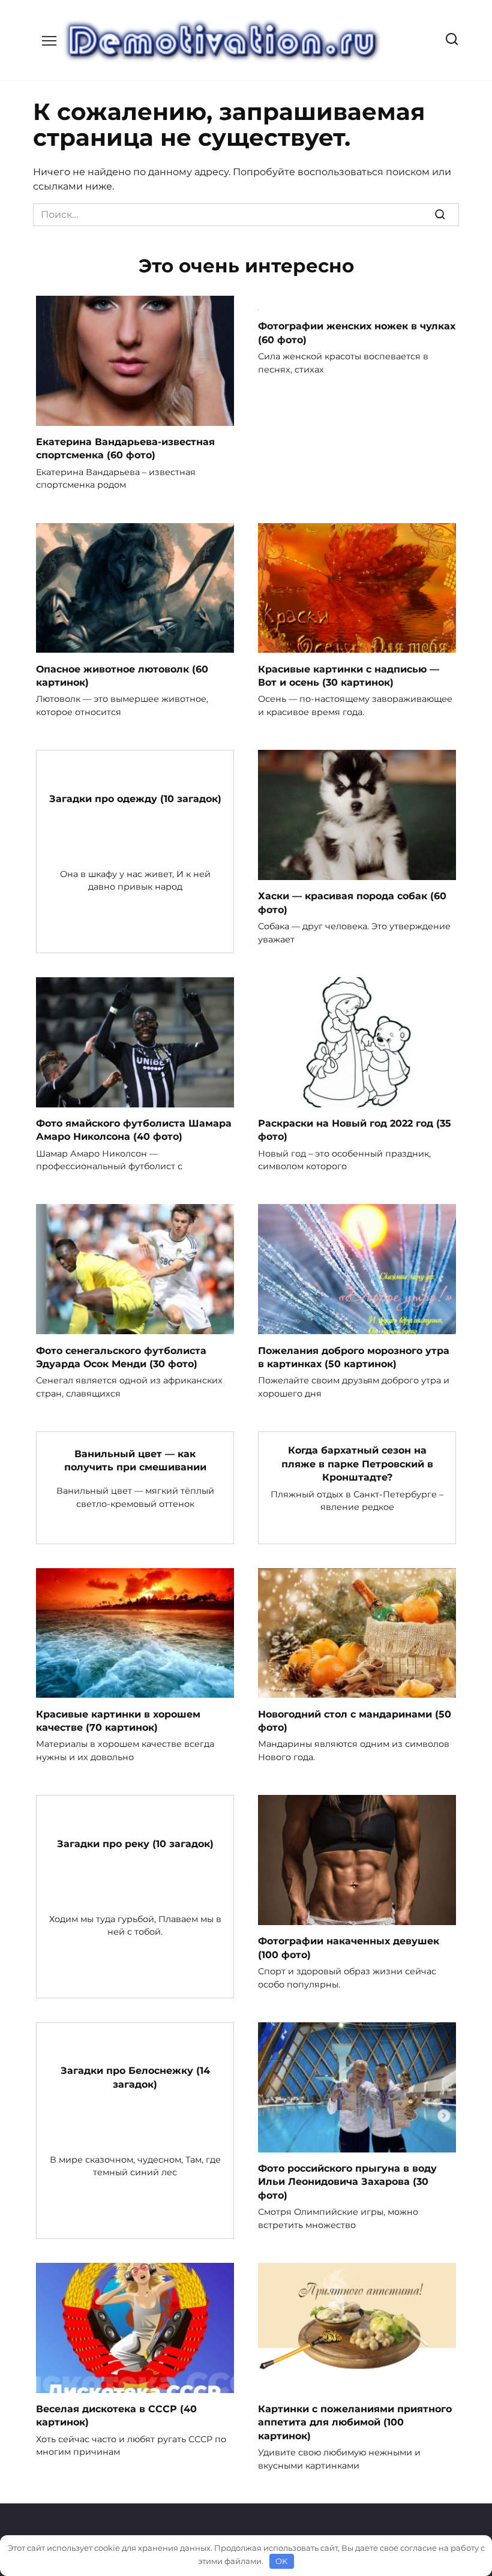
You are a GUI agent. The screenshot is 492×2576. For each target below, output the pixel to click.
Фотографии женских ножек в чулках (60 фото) (357, 333)
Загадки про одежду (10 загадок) (135, 798)
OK (281, 2561)
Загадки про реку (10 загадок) (135, 1843)
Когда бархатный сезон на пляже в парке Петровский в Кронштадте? (357, 1464)
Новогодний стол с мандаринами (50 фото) (355, 1720)
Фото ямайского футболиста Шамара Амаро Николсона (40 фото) (134, 1130)
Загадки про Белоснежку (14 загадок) (135, 2077)
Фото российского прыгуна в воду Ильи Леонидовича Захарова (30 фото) (347, 2182)
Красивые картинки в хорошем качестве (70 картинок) (118, 1720)
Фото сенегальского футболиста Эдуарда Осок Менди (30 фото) (121, 1357)
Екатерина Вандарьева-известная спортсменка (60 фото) (125, 448)
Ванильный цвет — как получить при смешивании (135, 1460)
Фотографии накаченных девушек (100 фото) (349, 1948)
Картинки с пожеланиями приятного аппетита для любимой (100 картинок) (355, 2422)
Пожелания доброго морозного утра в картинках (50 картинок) (354, 1357)
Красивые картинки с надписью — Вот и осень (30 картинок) (349, 675)
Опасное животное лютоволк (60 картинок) (122, 675)
